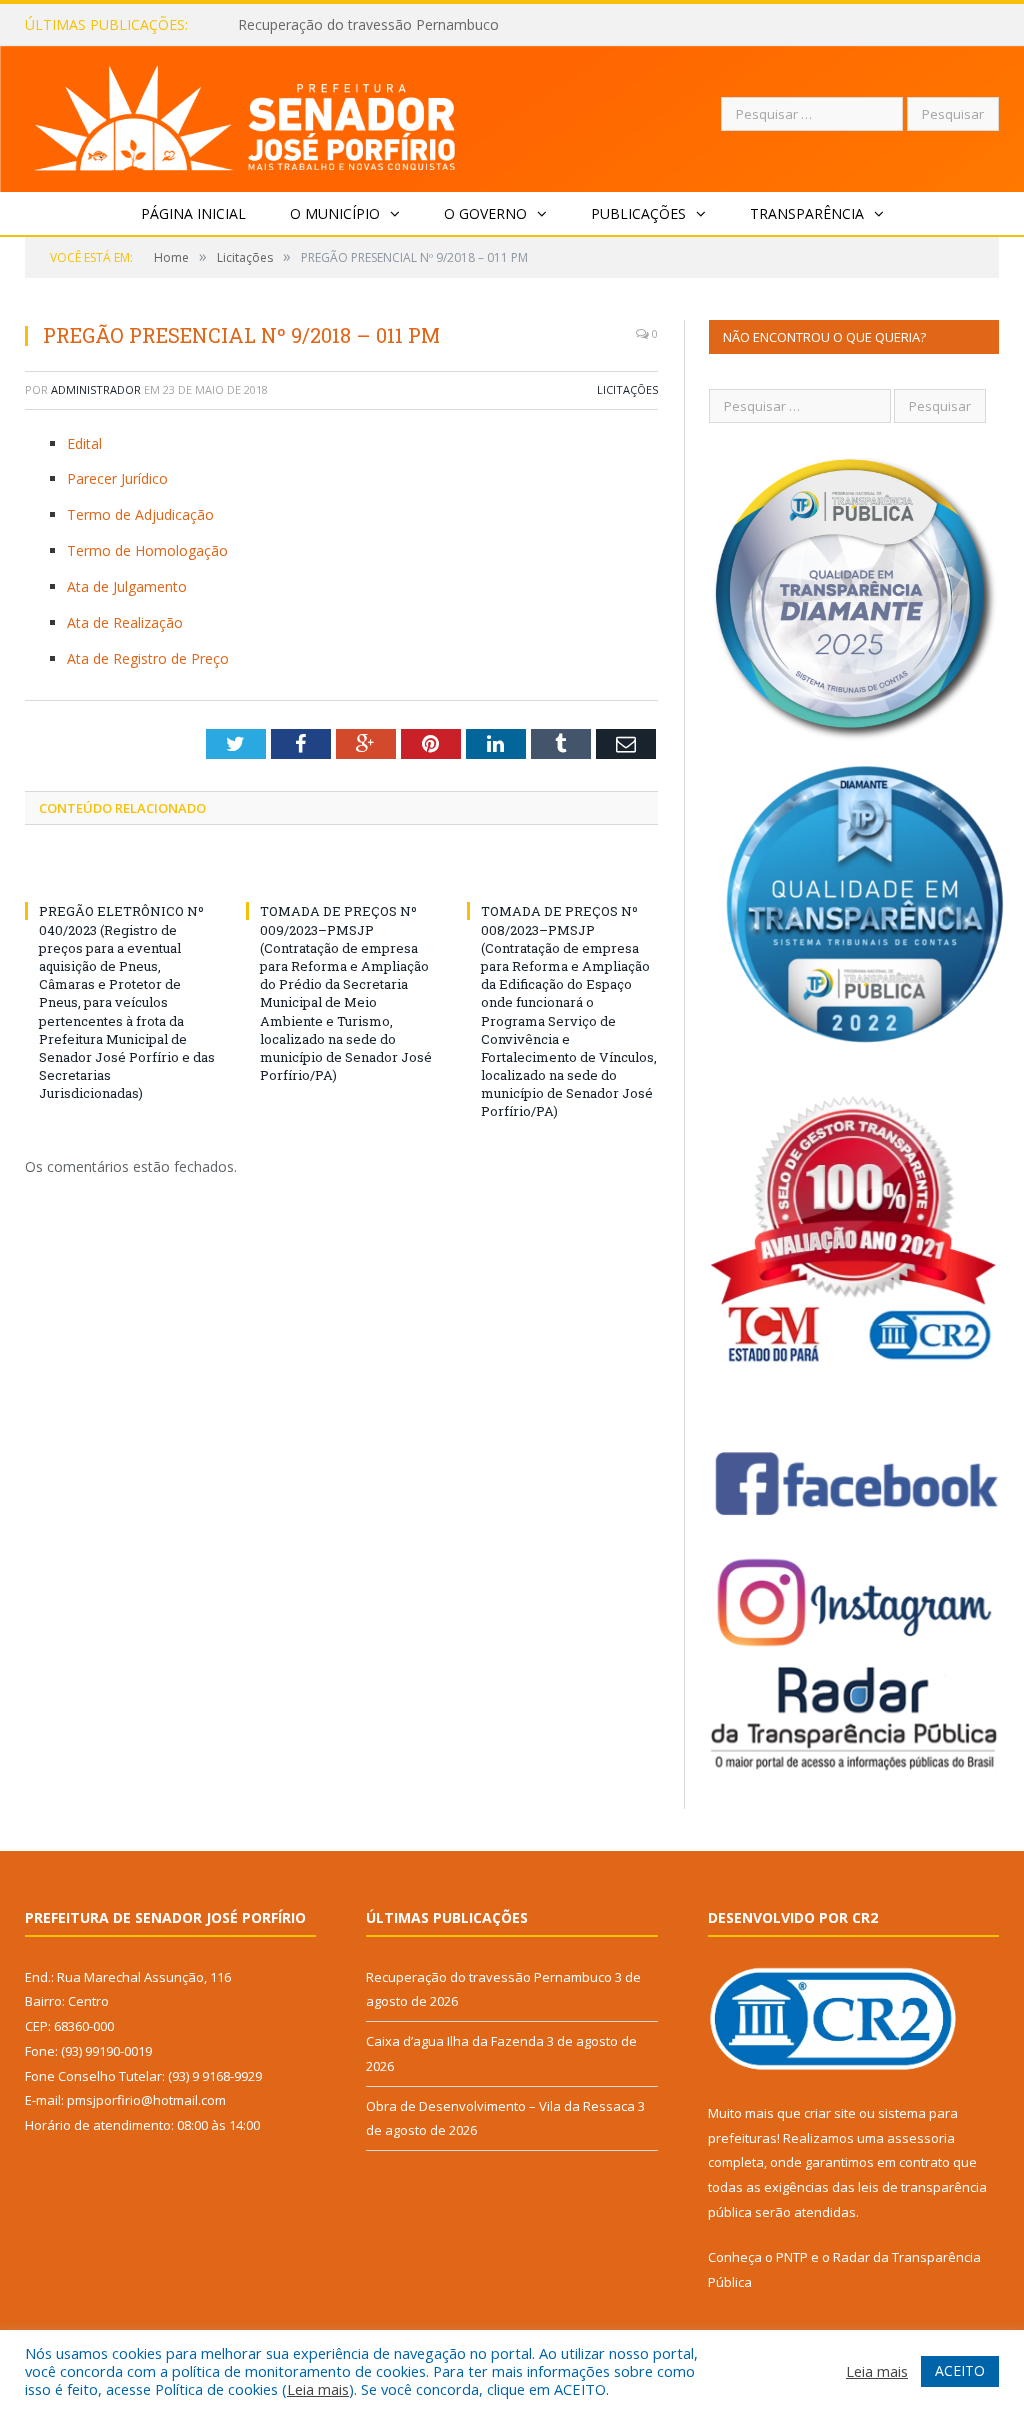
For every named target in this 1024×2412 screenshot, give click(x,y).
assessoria (921, 2138)
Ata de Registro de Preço (148, 658)
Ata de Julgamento (127, 586)
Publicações (638, 213)
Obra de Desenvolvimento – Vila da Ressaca (500, 2106)
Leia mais (318, 2389)
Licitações (627, 389)
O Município (335, 213)
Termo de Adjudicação (140, 514)
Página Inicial (193, 213)
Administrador (96, 389)
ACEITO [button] (960, 2370)
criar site (830, 2113)
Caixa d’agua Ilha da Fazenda (331, 25)
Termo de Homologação (147, 550)
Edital (84, 443)
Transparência (807, 213)
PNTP (792, 2257)
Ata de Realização (125, 622)
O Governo (485, 213)
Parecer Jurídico (117, 478)
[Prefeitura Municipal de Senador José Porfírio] (245, 114)
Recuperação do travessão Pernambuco (489, 1977)
